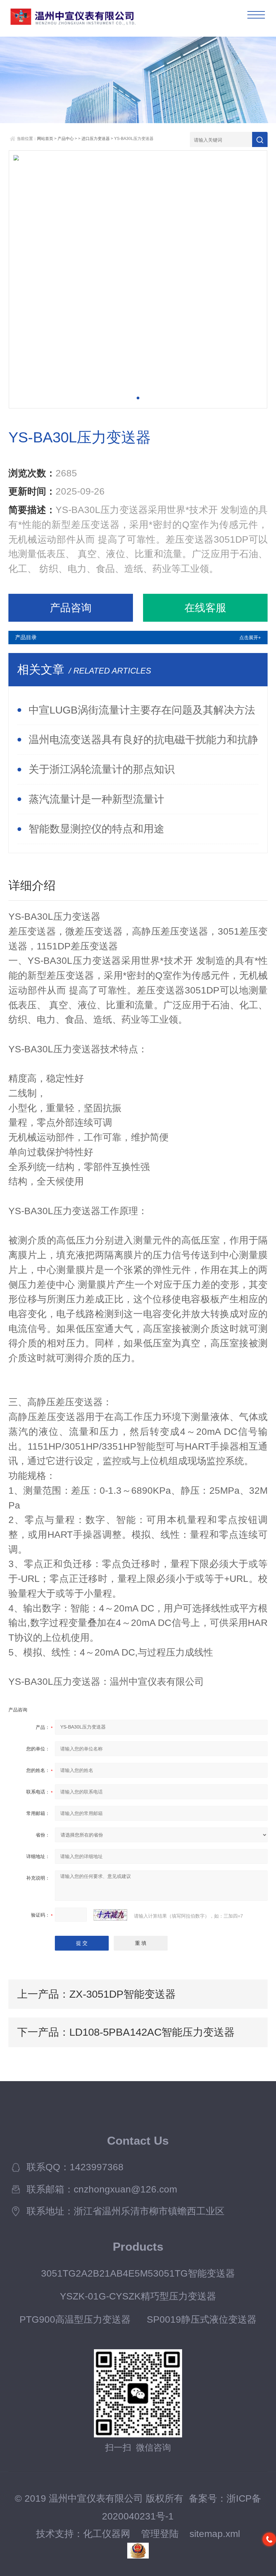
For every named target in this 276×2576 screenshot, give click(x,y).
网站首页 (45, 139)
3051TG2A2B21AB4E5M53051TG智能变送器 (138, 2273)
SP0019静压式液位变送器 (202, 2319)
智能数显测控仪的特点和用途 (96, 829)
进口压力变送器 (96, 139)
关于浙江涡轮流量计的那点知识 (102, 769)
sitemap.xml (215, 2534)
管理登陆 (160, 2534)
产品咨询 (71, 608)
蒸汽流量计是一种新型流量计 (96, 799)
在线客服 (205, 608)
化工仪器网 (107, 2534)
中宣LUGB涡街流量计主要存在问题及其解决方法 (142, 710)
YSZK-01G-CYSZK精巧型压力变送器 (138, 2296)
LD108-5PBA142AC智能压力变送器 (152, 2032)
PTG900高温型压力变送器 (75, 2319)
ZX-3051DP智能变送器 (123, 1994)
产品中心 (66, 139)
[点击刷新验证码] (110, 1915)
